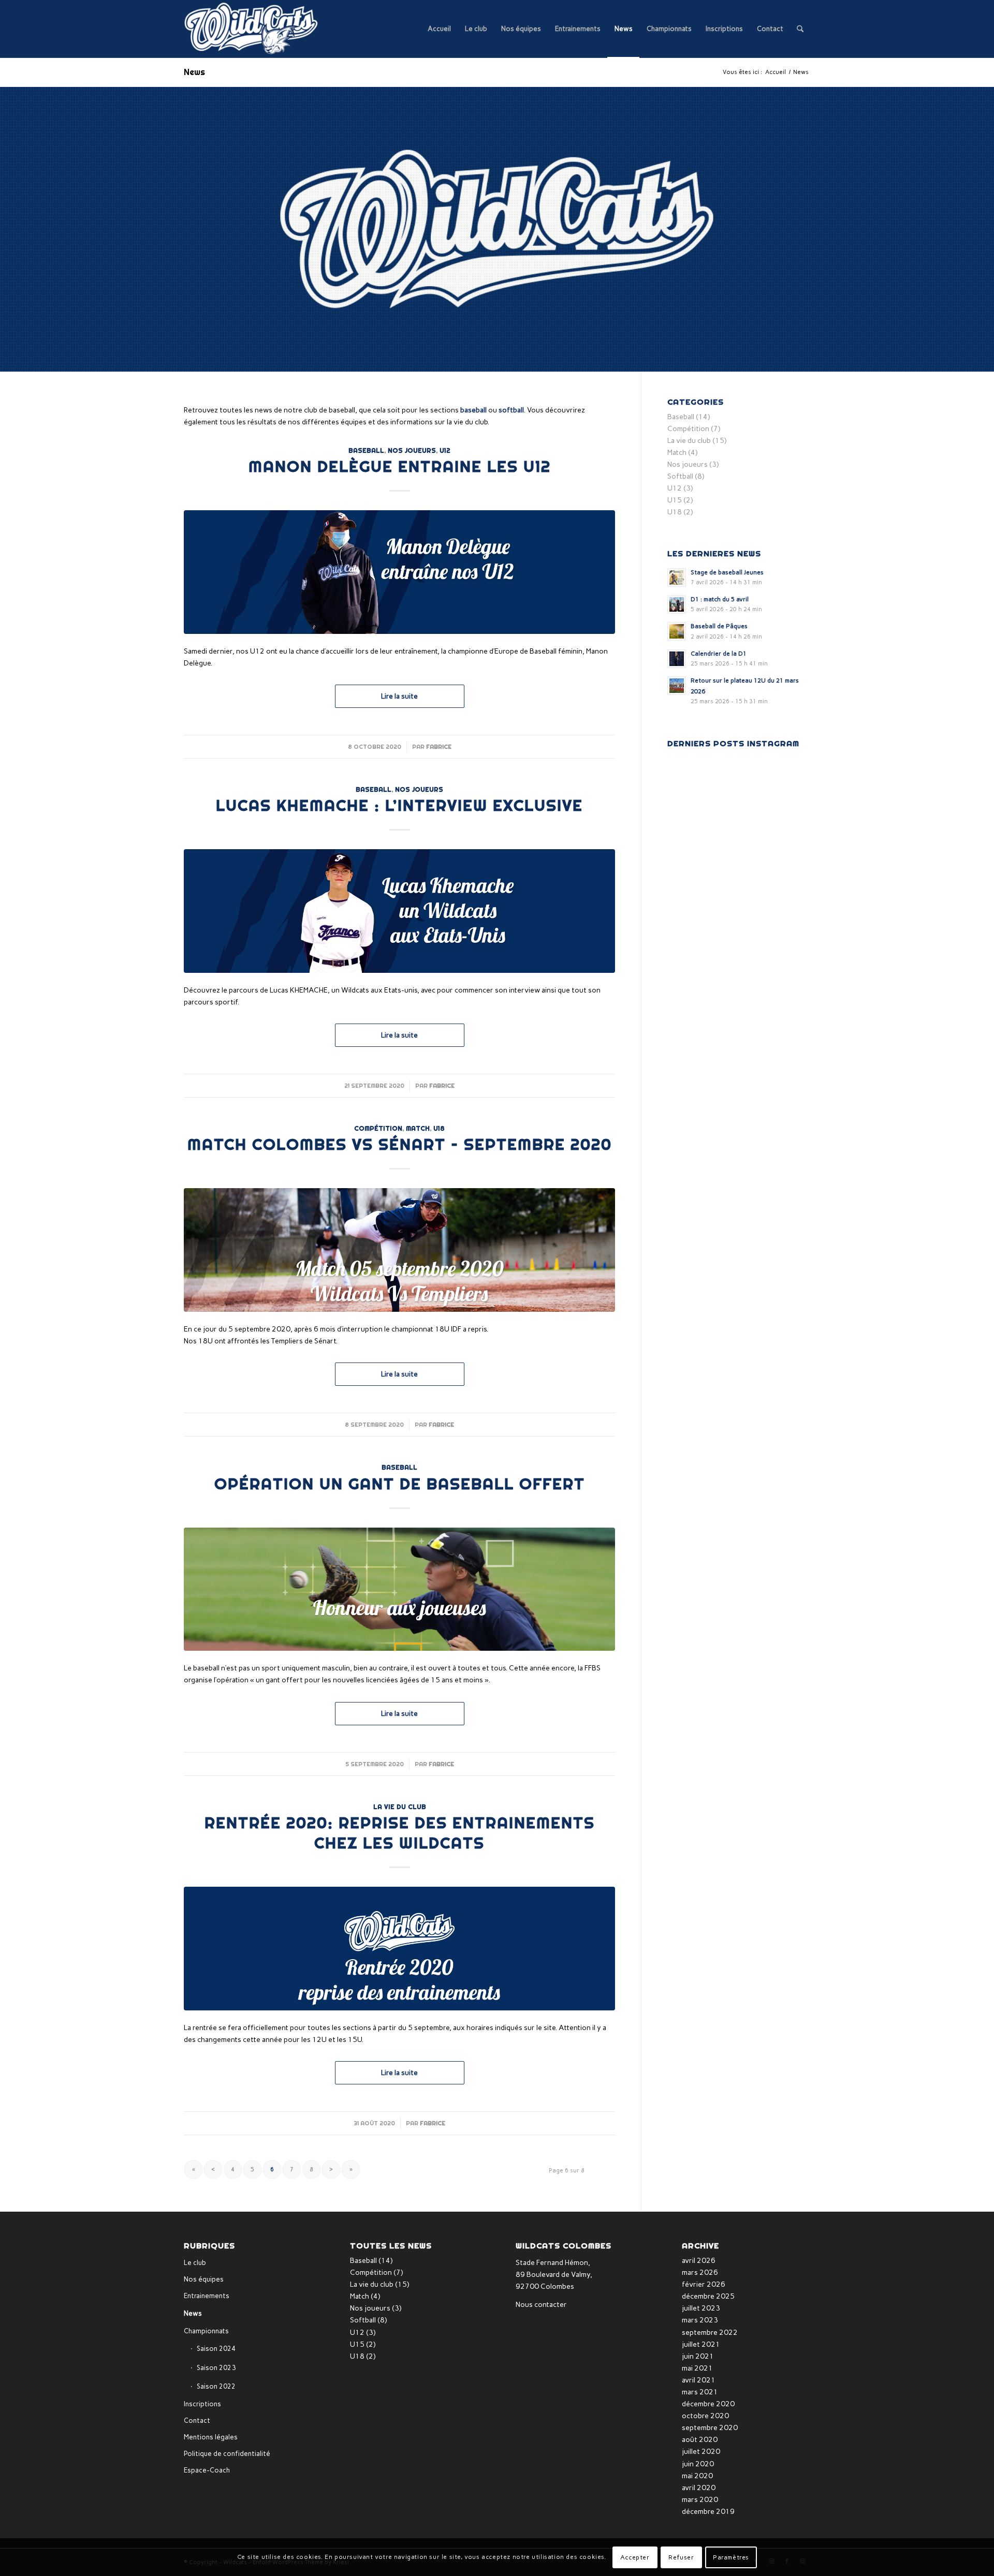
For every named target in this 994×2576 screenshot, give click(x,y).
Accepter (635, 2557)
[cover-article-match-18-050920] (399, 1250)
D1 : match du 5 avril (720, 599)
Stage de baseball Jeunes (727, 572)
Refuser (681, 2557)
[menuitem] (439, 29)
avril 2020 (699, 2488)
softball (511, 410)
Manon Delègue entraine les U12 (400, 466)
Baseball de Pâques (719, 626)
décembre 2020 (708, 2404)
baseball (473, 410)
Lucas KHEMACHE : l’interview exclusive (399, 805)
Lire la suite (399, 696)
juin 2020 (698, 2464)
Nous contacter (541, 2305)
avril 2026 (699, 2261)
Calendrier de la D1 (719, 654)
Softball (680, 476)
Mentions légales (211, 2437)
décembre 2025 (708, 2296)
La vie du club (400, 1807)
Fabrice (439, 747)
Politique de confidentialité (227, 2454)
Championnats (206, 2331)
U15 (675, 500)
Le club (195, 2263)
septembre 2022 (710, 2333)
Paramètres (731, 2557)
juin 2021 (698, 2356)
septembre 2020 (710, 2428)
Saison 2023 (216, 2368)
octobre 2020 (705, 2416)
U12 (445, 450)
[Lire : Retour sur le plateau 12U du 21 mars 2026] (677, 686)
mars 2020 (700, 2500)
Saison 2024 (216, 2349)
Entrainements (207, 2296)
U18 (439, 1128)
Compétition (378, 1128)
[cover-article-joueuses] (399, 1589)
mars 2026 (700, 2272)
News (194, 72)
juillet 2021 (701, 2344)
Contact (197, 2420)
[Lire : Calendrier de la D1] (677, 659)
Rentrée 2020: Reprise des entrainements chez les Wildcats (400, 1833)
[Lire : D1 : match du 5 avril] (677, 604)
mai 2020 (697, 2476)
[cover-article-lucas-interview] (399, 911)
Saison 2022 (216, 2386)
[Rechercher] (800, 29)
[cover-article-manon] (399, 572)
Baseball (366, 450)
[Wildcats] (252, 29)
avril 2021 (699, 2380)
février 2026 (704, 2284)
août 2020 (700, 2440)
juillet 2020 (701, 2452)
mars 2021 (700, 2392)
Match (418, 1128)
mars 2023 (700, 2320)
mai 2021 (697, 2368)
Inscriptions (202, 2404)
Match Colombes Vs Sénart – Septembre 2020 (400, 1144)
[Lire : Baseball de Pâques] (677, 631)
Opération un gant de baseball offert (400, 1484)
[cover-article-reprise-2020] (399, 1949)
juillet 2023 (701, 2308)
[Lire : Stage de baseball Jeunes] (677, 578)
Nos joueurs (412, 450)
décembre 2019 (708, 2512)
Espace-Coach (207, 2470)
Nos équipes (204, 2279)
